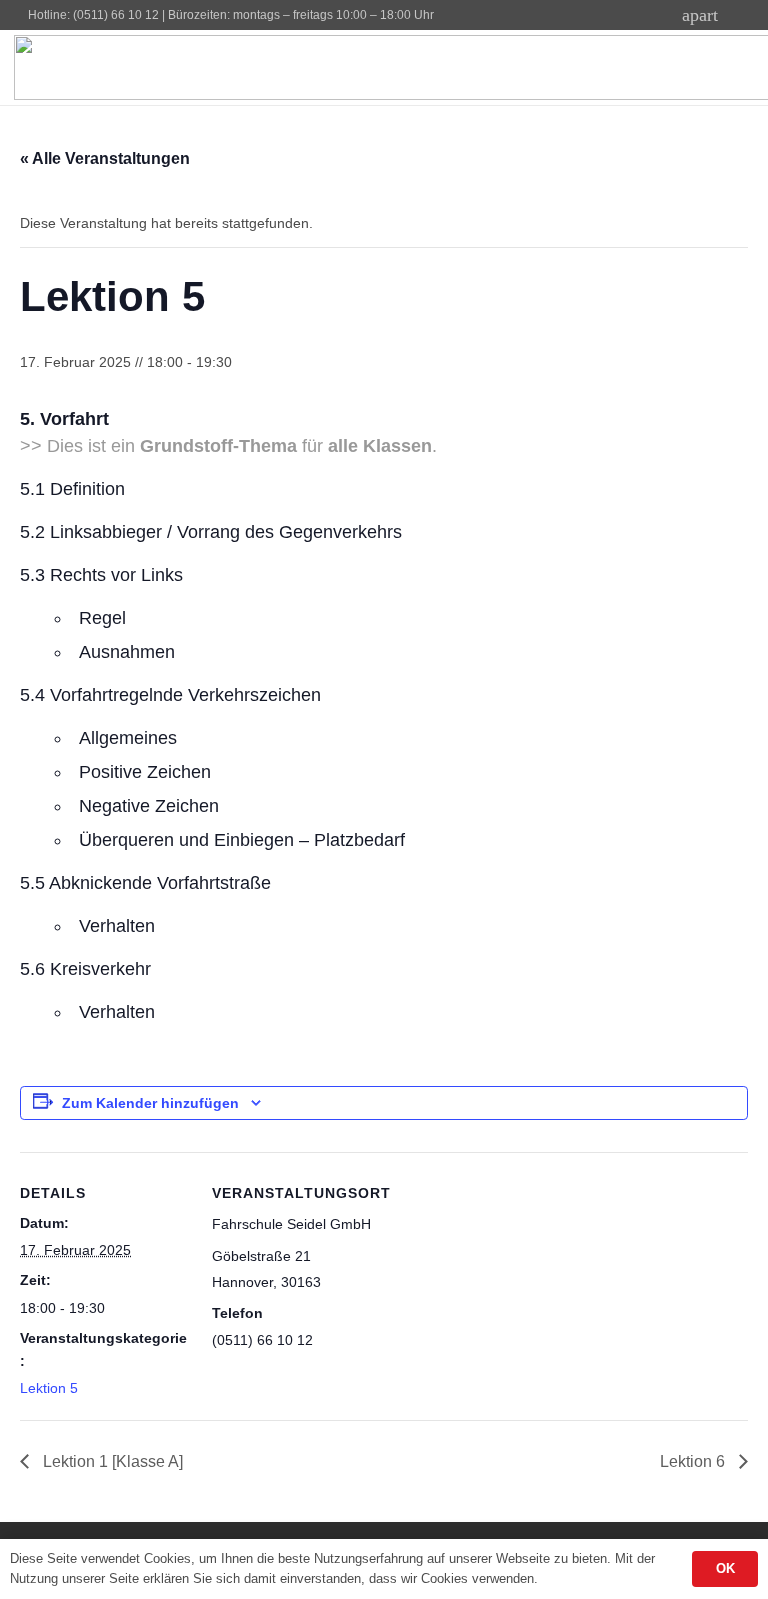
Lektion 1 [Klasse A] (111, 1461)
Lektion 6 (694, 1461)
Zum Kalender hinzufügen (150, 1103)
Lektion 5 (49, 1388)
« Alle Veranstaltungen (105, 158)
